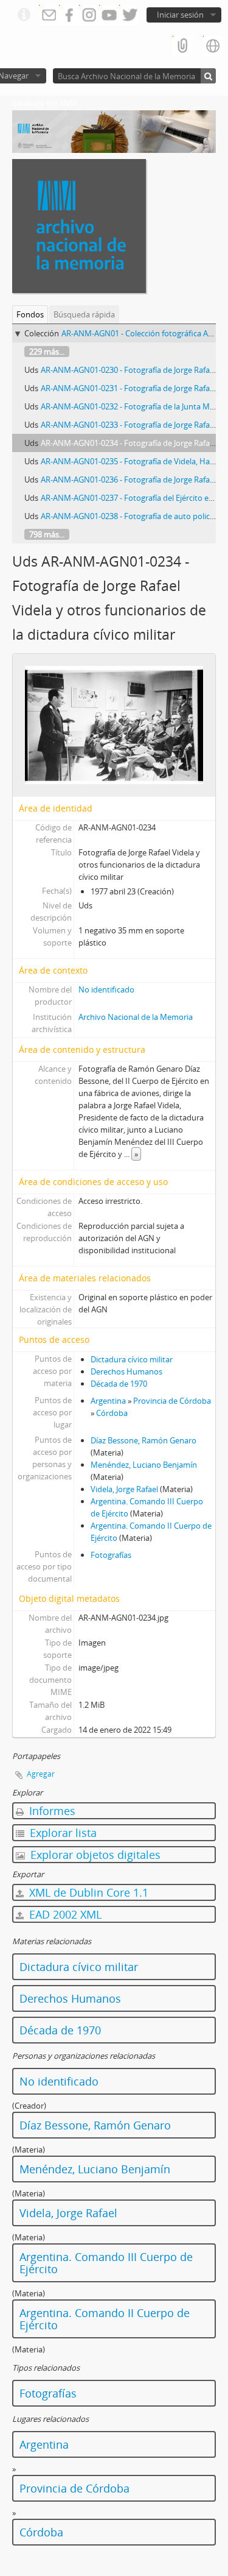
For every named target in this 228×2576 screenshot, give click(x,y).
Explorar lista (62, 1833)
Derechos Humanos (126, 1371)
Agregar (41, 1774)
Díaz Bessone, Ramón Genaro (143, 1440)
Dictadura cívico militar (132, 1359)
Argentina (108, 1401)
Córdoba (112, 1413)
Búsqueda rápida (84, 314)
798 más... (47, 534)
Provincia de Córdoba (172, 1401)
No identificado (106, 989)
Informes (51, 1811)
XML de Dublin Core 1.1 (87, 1892)
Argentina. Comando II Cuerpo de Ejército (105, 2319)
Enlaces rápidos (24, 15)
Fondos (30, 314)
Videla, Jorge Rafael (124, 1489)
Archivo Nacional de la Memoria (136, 1017)
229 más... (47, 352)
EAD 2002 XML (64, 1914)
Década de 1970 (119, 1384)
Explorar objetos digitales (94, 1855)
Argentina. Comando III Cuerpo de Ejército (106, 2263)
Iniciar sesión (180, 15)
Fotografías (111, 1555)
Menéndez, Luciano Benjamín (144, 1465)
